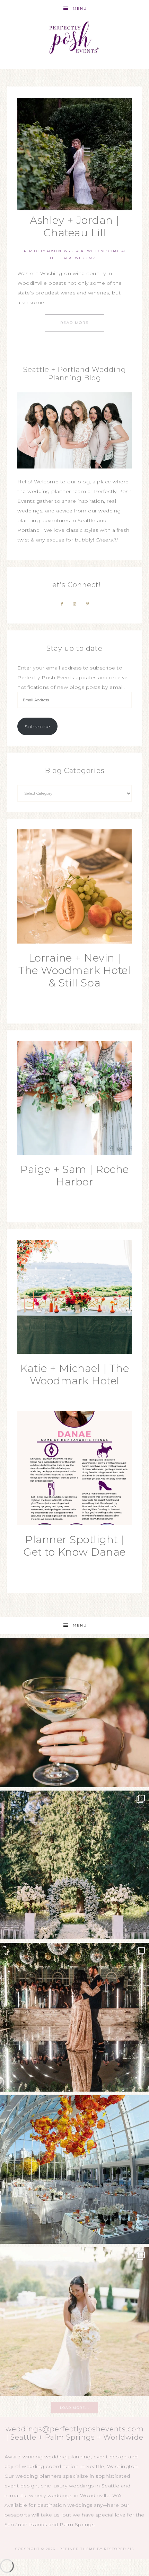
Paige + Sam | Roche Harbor (74, 1176)
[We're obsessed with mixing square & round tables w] (74, 2169)
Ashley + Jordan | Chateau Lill (74, 226)
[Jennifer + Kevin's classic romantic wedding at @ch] (74, 2322)
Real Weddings (80, 258)
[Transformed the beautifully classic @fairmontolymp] (74, 2017)
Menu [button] (80, 8)
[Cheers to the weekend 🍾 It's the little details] (74, 1713)
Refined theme (78, 2549)
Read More (74, 323)
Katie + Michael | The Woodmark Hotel (75, 1375)
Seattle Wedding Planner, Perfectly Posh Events (75, 39)
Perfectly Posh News (47, 251)
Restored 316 (119, 2549)
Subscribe (38, 727)
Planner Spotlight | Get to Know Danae (74, 1546)
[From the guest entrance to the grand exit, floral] (74, 1865)
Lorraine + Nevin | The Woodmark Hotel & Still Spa (74, 970)
